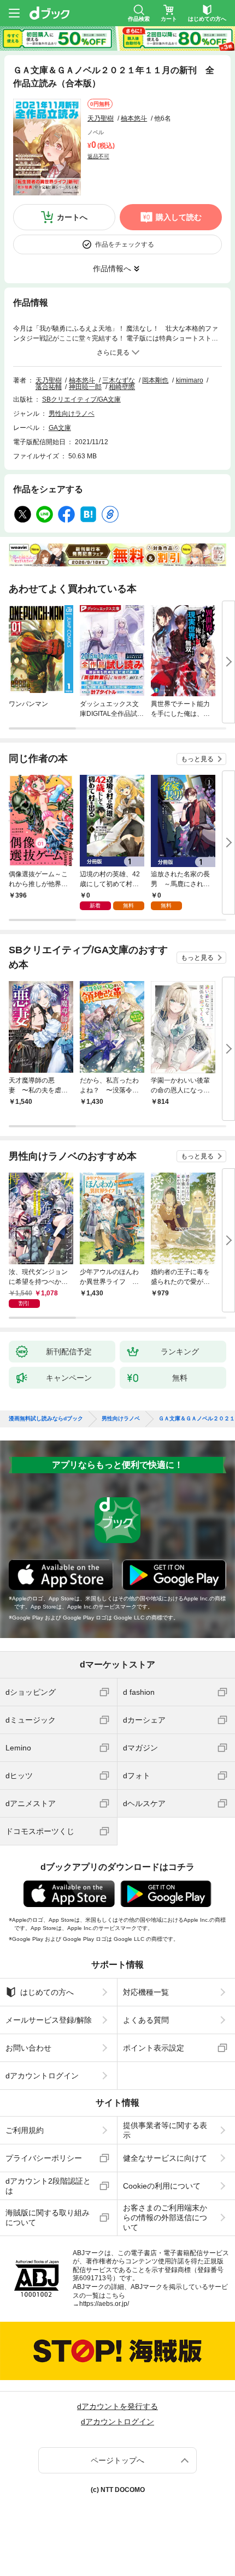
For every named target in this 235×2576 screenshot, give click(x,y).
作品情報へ (112, 268)
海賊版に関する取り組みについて (48, 2218)
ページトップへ (117, 2460)
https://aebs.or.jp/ (104, 2304)
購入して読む (179, 217)
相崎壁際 (122, 387)
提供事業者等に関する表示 (165, 2130)
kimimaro (190, 380)
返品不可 (98, 156)
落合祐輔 (49, 387)
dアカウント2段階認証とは (48, 2186)
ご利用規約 (25, 2130)
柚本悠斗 (134, 118)
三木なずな (119, 380)
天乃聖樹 (101, 118)
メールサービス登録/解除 (49, 2020)
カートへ (72, 217)
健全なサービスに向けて (165, 2158)
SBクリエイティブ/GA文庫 (81, 399)
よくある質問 (146, 2020)
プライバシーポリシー (44, 2158)
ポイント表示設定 (154, 2048)
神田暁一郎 (85, 387)
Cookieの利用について (162, 2186)
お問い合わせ (28, 2048)
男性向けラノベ (72, 414)
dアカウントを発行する (117, 2406)
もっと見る (197, 759)
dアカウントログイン (42, 2076)
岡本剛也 (155, 380)
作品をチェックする (125, 244)
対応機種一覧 (146, 1992)
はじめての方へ (47, 1992)
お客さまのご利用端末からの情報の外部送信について (165, 2218)
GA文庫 (60, 428)
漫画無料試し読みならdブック (46, 1419)
